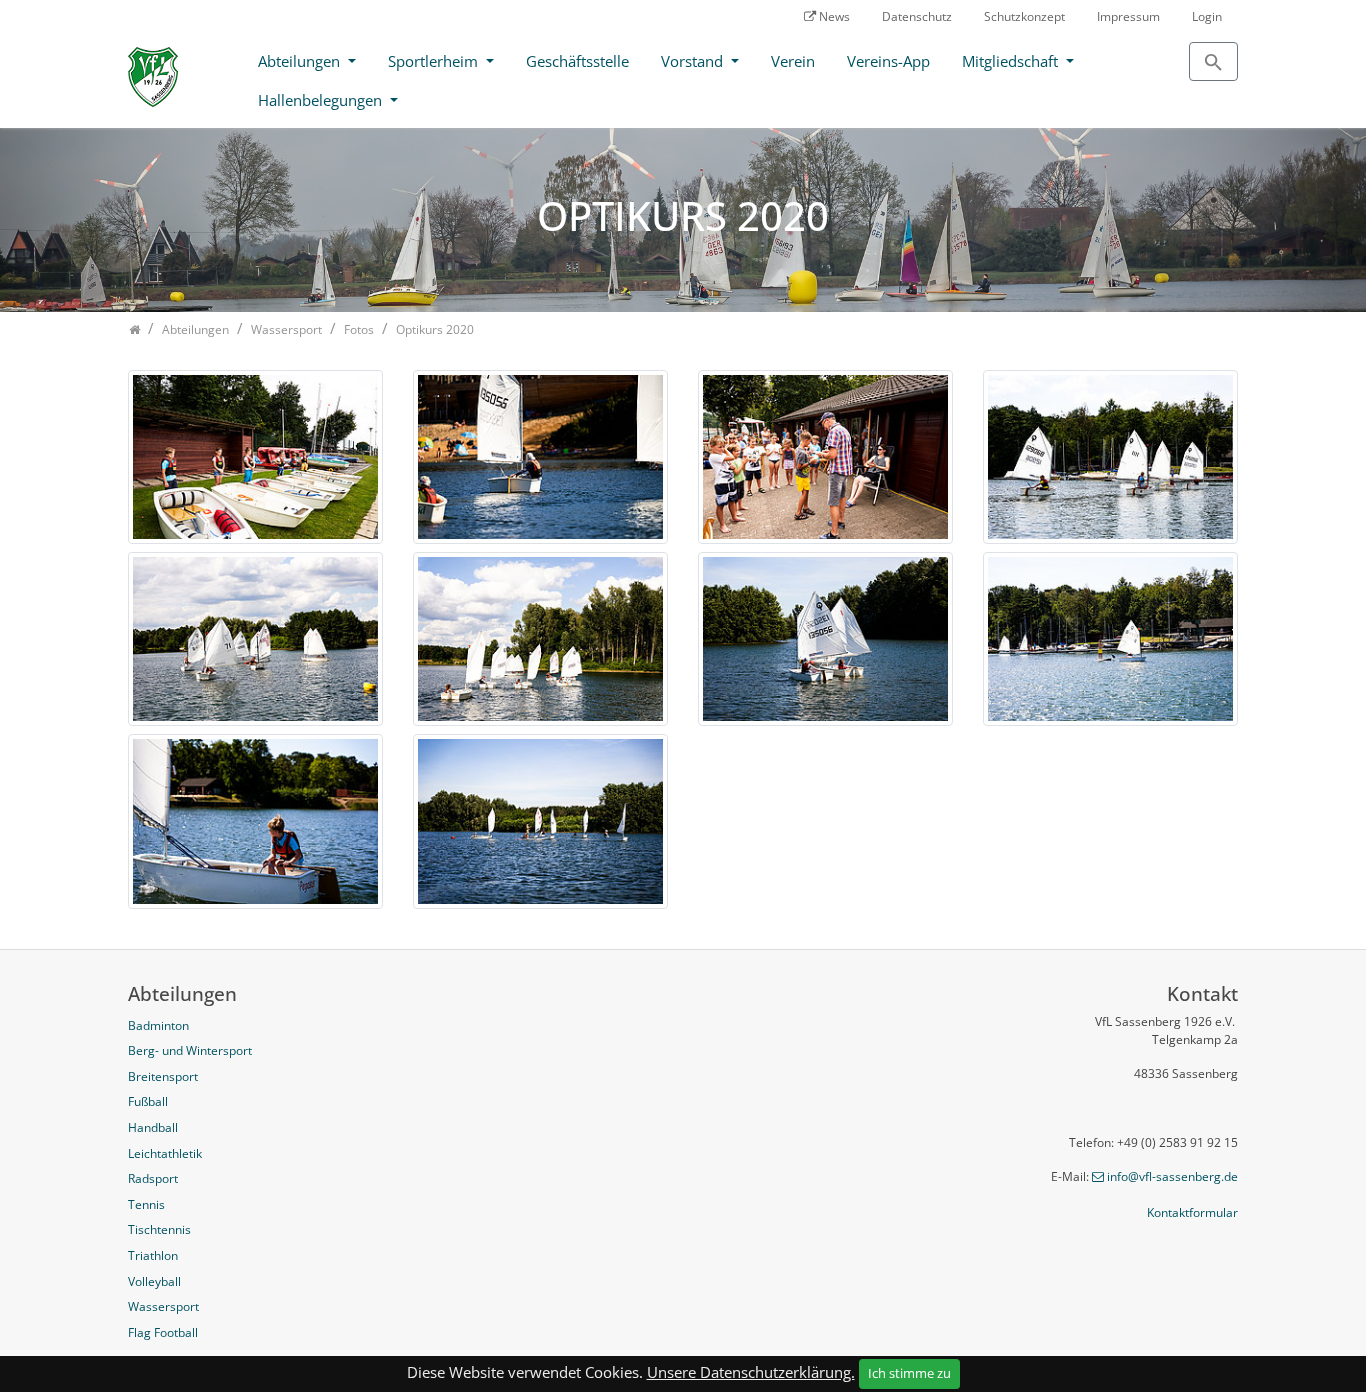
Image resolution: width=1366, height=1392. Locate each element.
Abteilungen (301, 61)
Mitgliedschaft (1012, 61)
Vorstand (694, 61)
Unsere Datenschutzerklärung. (751, 1372)
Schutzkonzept (1024, 16)
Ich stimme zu (909, 1373)
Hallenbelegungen (322, 100)
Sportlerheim (435, 61)
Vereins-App (888, 61)
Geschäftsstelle (577, 61)
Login (1207, 16)
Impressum (1128, 16)
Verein (793, 61)
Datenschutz (917, 16)
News (834, 16)
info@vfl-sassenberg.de (1172, 1176)
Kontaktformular (1192, 1212)
